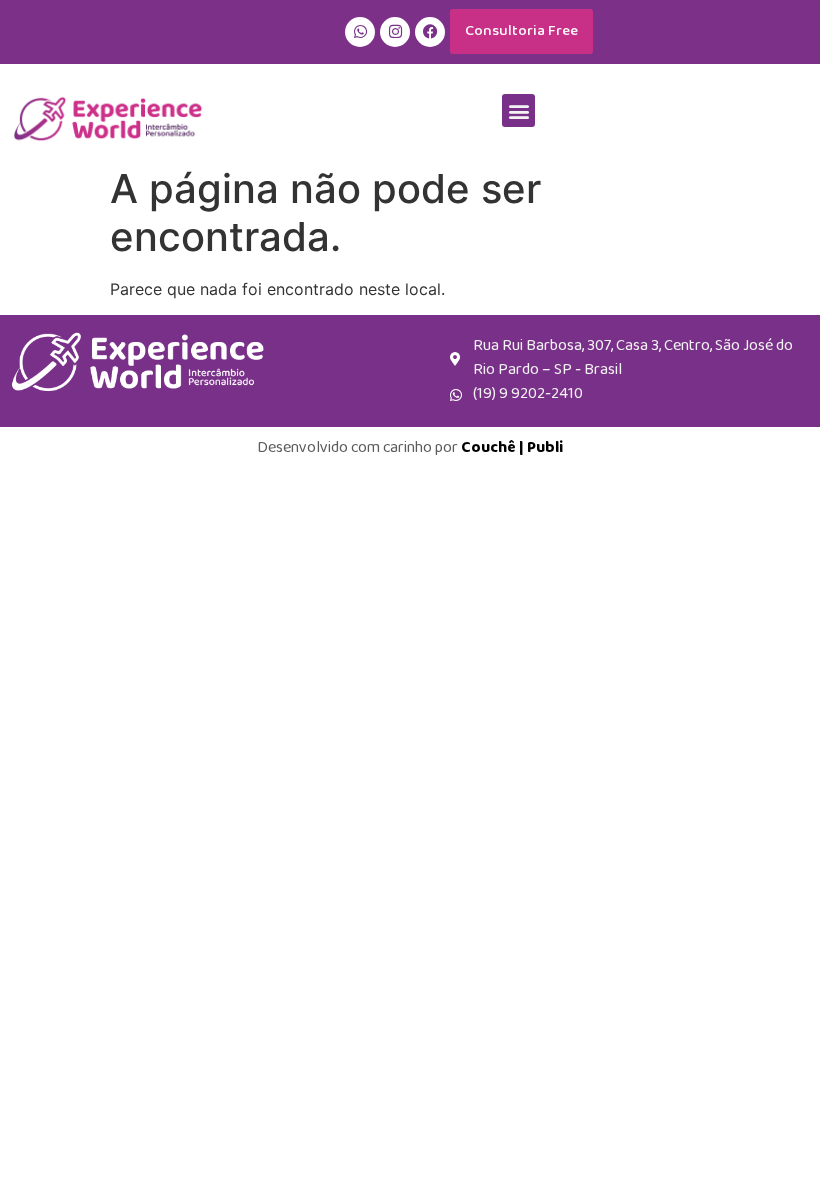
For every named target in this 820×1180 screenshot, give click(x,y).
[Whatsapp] (360, 32)
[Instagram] (395, 32)
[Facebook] (430, 32)
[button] (518, 110)
